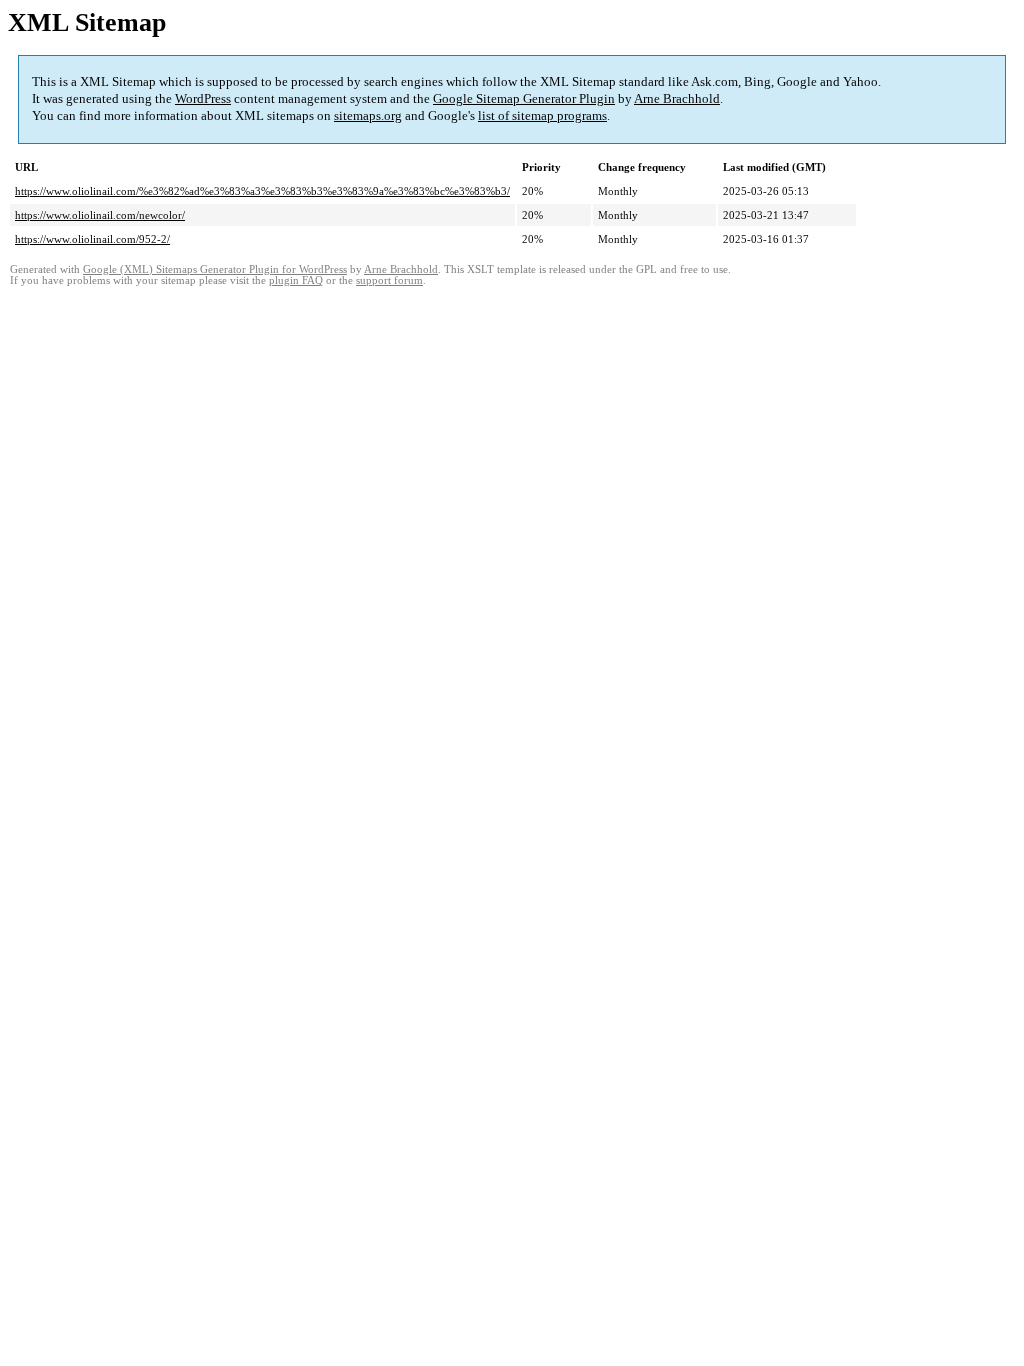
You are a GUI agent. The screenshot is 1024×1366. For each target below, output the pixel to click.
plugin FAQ (296, 280)
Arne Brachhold (677, 98)
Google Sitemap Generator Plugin (524, 98)
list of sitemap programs (542, 115)
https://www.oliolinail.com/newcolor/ (100, 215)
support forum (389, 280)
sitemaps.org (368, 115)
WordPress (203, 98)
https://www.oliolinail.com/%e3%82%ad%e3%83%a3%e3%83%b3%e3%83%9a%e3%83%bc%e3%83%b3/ (262, 191)
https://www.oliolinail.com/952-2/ (92, 239)
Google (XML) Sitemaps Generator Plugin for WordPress (215, 269)
